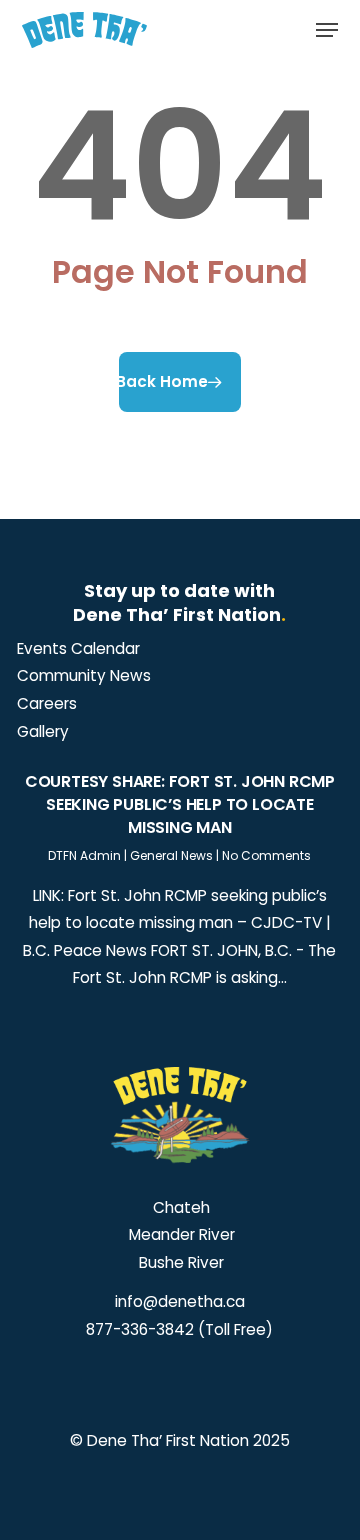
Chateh (179, 1207)
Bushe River (179, 1262)
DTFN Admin (84, 855)
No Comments (266, 855)
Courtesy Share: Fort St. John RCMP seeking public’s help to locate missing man (180, 804)
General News (171, 855)
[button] (327, 30)
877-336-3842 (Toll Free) (179, 1329)
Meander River (180, 1234)
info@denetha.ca (180, 1301)
